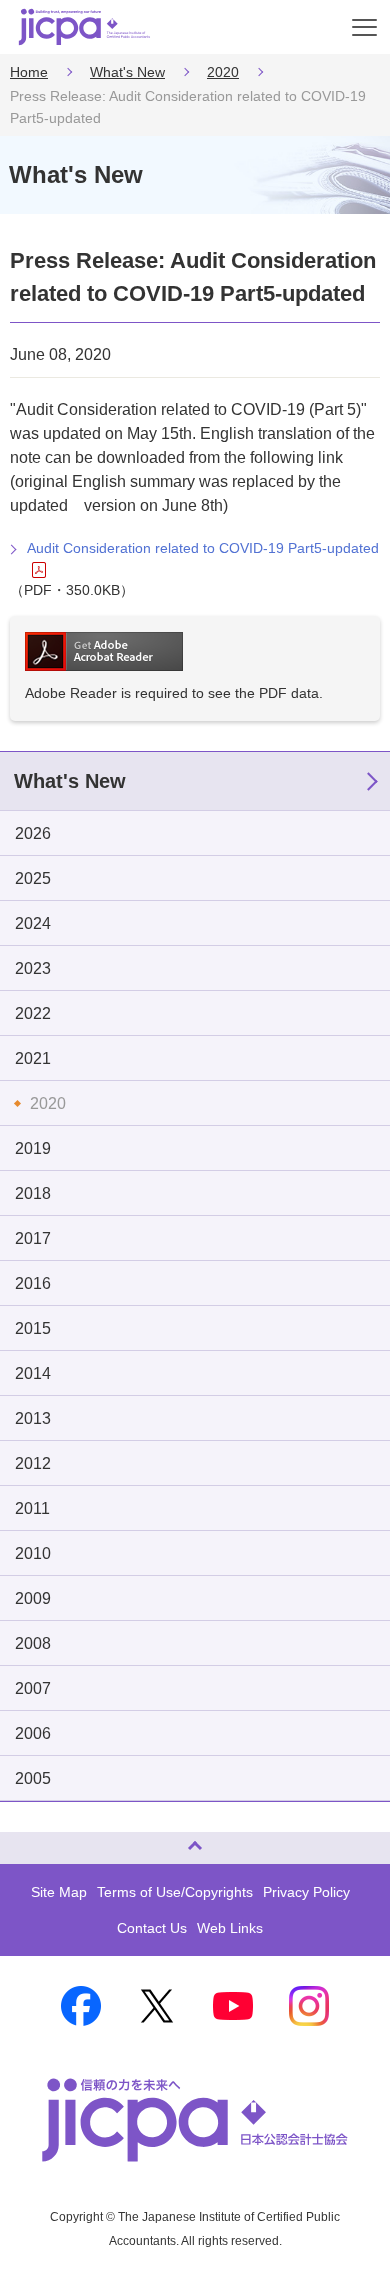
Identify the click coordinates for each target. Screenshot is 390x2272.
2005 (33, 1778)
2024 (33, 923)
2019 (33, 1148)
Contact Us (152, 1928)
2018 (33, 1193)
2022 (33, 1013)
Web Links (230, 1928)
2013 (33, 1418)
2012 (33, 1463)
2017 (33, 1238)
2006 (33, 1733)
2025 (33, 878)
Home (29, 72)
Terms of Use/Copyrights (175, 1892)
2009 (33, 1598)
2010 (33, 1553)
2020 (223, 72)
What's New (127, 72)
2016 (33, 1283)
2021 (33, 1058)
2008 (33, 1643)
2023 (33, 968)
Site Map (59, 1892)
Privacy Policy (306, 1892)
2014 (33, 1373)
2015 (33, 1328)
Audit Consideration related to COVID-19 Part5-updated (203, 548)
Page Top (22, 1839)
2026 (33, 833)
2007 (33, 1688)
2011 (32, 1508)
